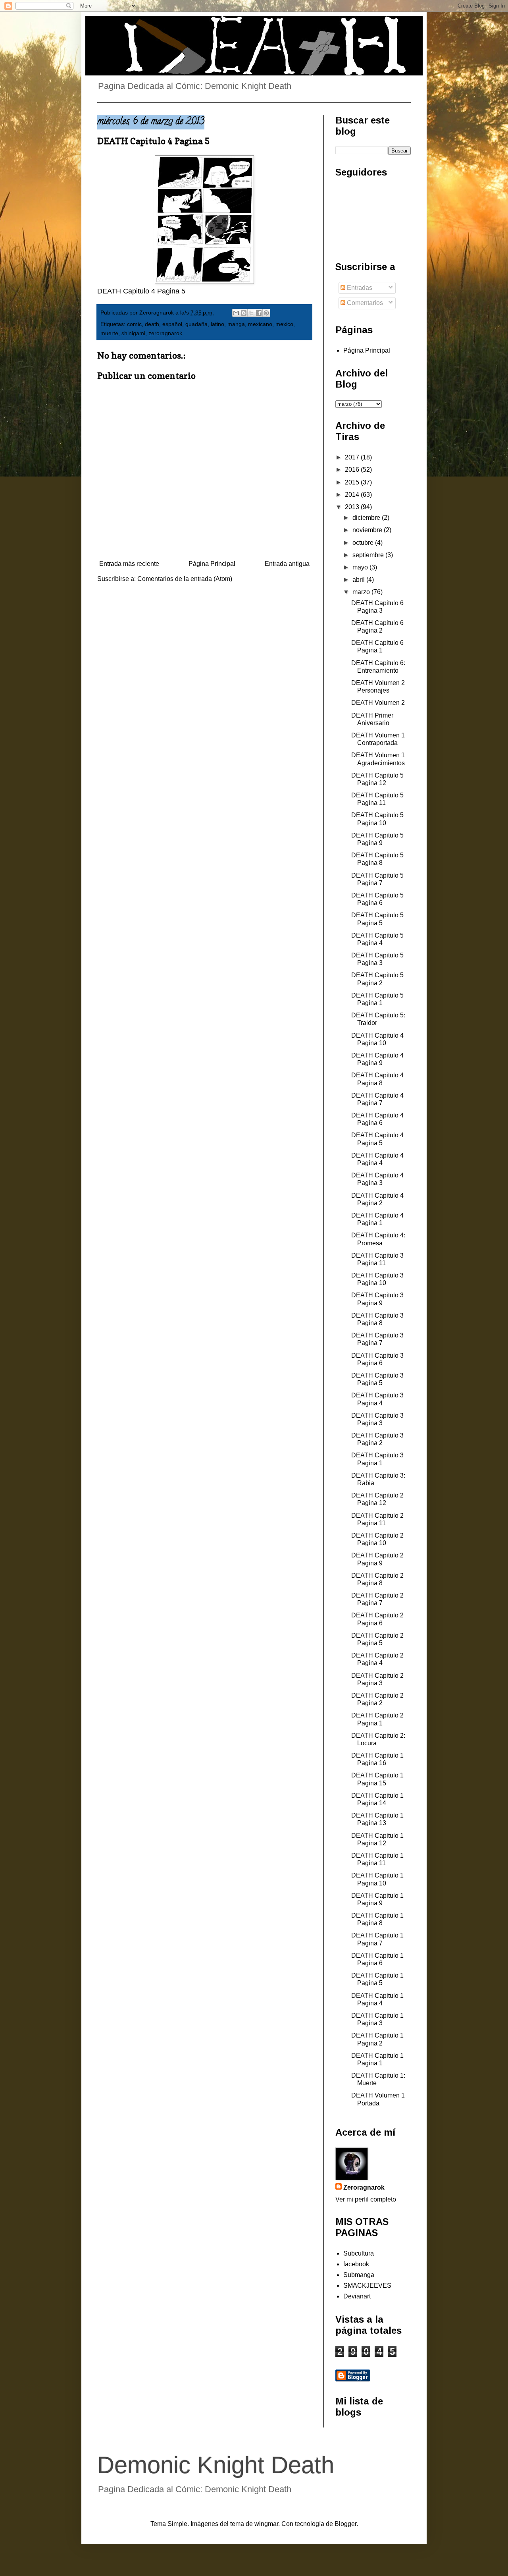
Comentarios (364, 303)
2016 (353, 470)
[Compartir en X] (251, 313)
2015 (353, 482)
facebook (356, 2264)
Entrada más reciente (129, 564)
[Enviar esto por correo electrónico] (236, 313)
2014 (353, 495)
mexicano (260, 324)
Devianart (357, 2296)
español (172, 324)
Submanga (359, 2275)
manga (236, 324)
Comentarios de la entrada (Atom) (185, 579)
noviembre (368, 530)
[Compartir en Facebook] (259, 313)
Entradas (359, 288)
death (152, 324)
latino (217, 324)
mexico (284, 324)
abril (359, 580)
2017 (353, 457)
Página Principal (212, 564)
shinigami (133, 333)
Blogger (345, 2524)
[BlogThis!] (244, 313)
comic (134, 324)
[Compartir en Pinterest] (266, 313)
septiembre (369, 555)
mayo (361, 567)
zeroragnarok (165, 333)
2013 (353, 507)
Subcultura (359, 2253)
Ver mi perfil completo (366, 2199)
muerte (109, 333)
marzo (362, 592)
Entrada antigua (287, 564)
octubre (364, 543)
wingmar (266, 2524)
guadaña (196, 324)
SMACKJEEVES (367, 2286)
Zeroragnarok (364, 2187)
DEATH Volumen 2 (378, 703)
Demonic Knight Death (216, 2465)
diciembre (367, 518)
